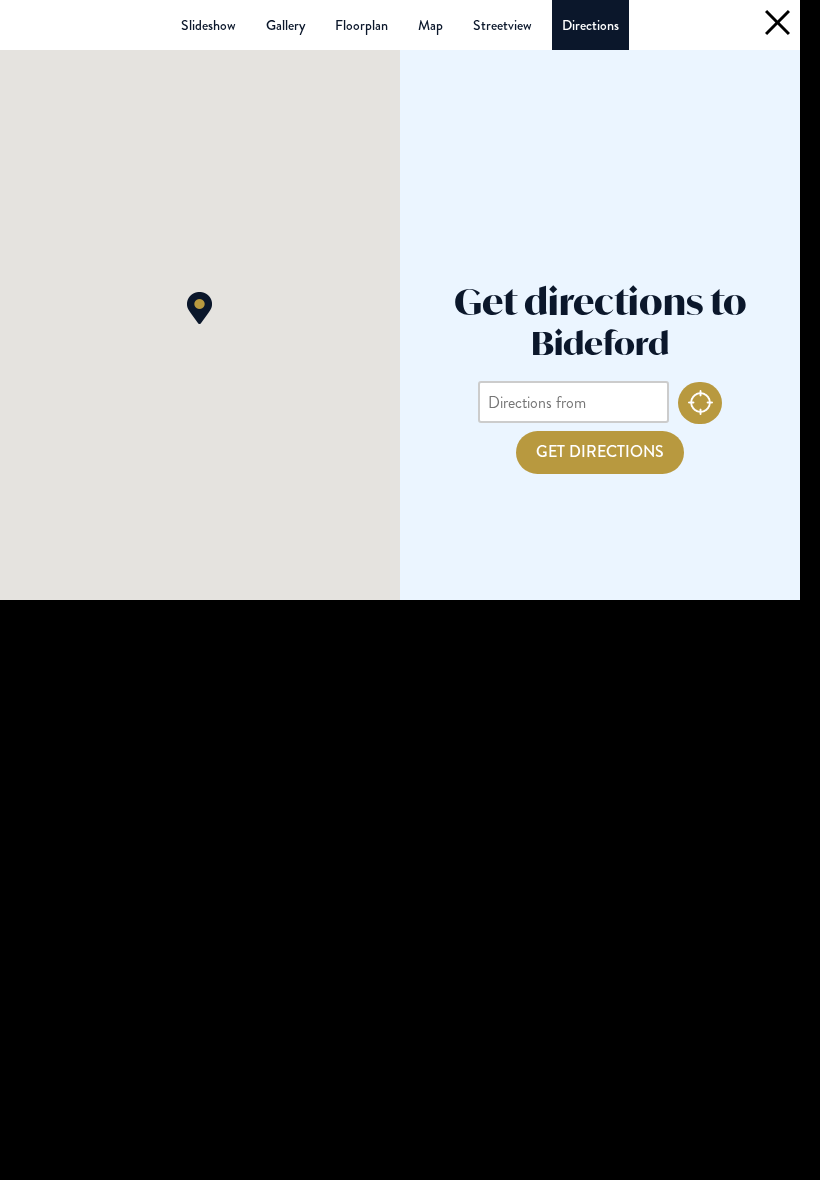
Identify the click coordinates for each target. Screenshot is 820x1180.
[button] (199, 308)
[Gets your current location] (700, 403)
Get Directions (600, 451)
